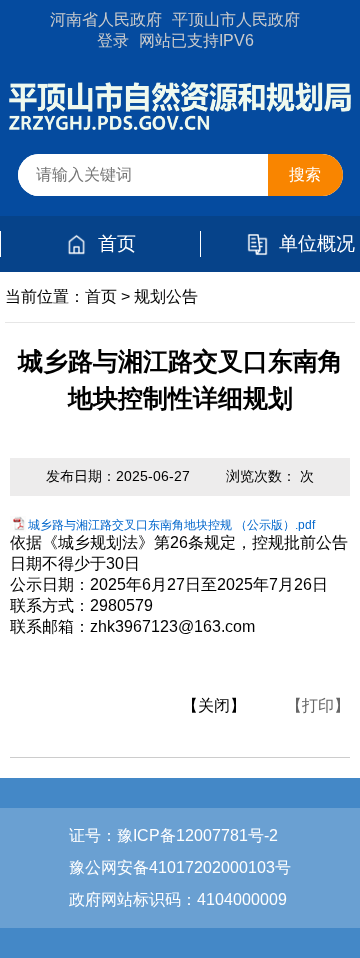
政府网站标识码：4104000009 (178, 899)
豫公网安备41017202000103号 (180, 867)
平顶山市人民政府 (236, 19)
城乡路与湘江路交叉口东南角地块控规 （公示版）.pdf (171, 525)
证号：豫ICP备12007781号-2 (173, 835)
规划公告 (166, 296)
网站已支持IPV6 (196, 40)
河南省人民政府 (106, 19)
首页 (117, 243)
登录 (113, 40)
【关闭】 (214, 705)
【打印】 (318, 705)
